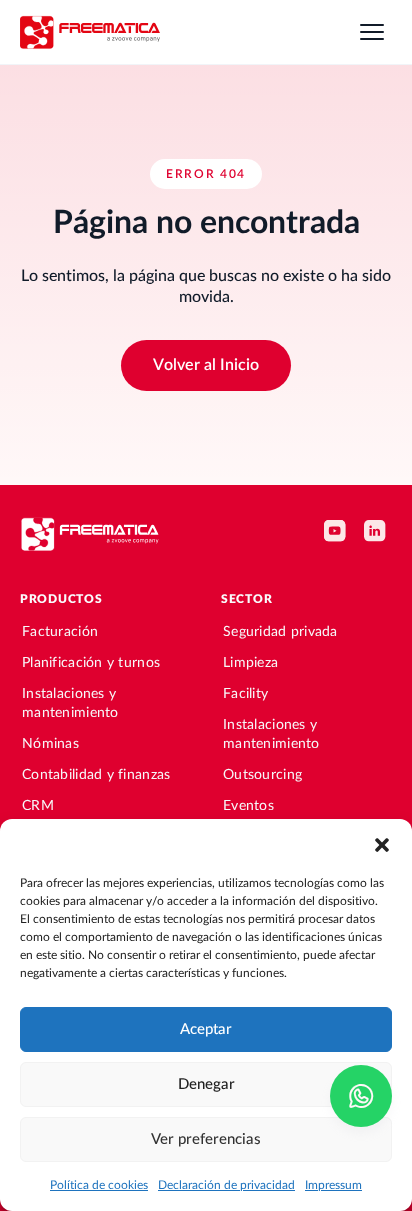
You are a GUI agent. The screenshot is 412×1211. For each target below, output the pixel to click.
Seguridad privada (280, 632)
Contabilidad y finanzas (96, 775)
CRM (38, 806)
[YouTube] (338, 534)
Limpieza (250, 663)
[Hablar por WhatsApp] (361, 1096)
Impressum (333, 1185)
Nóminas (50, 744)
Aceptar (206, 1029)
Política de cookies (99, 1185)
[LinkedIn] (378, 534)
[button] (382, 844)
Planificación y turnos (91, 663)
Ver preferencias (206, 1139)
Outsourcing (262, 775)
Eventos (248, 806)
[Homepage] (90, 31)
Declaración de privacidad (226, 1185)
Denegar (206, 1084)
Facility (245, 694)
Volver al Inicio (206, 365)
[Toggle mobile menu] (372, 32)
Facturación (60, 632)
